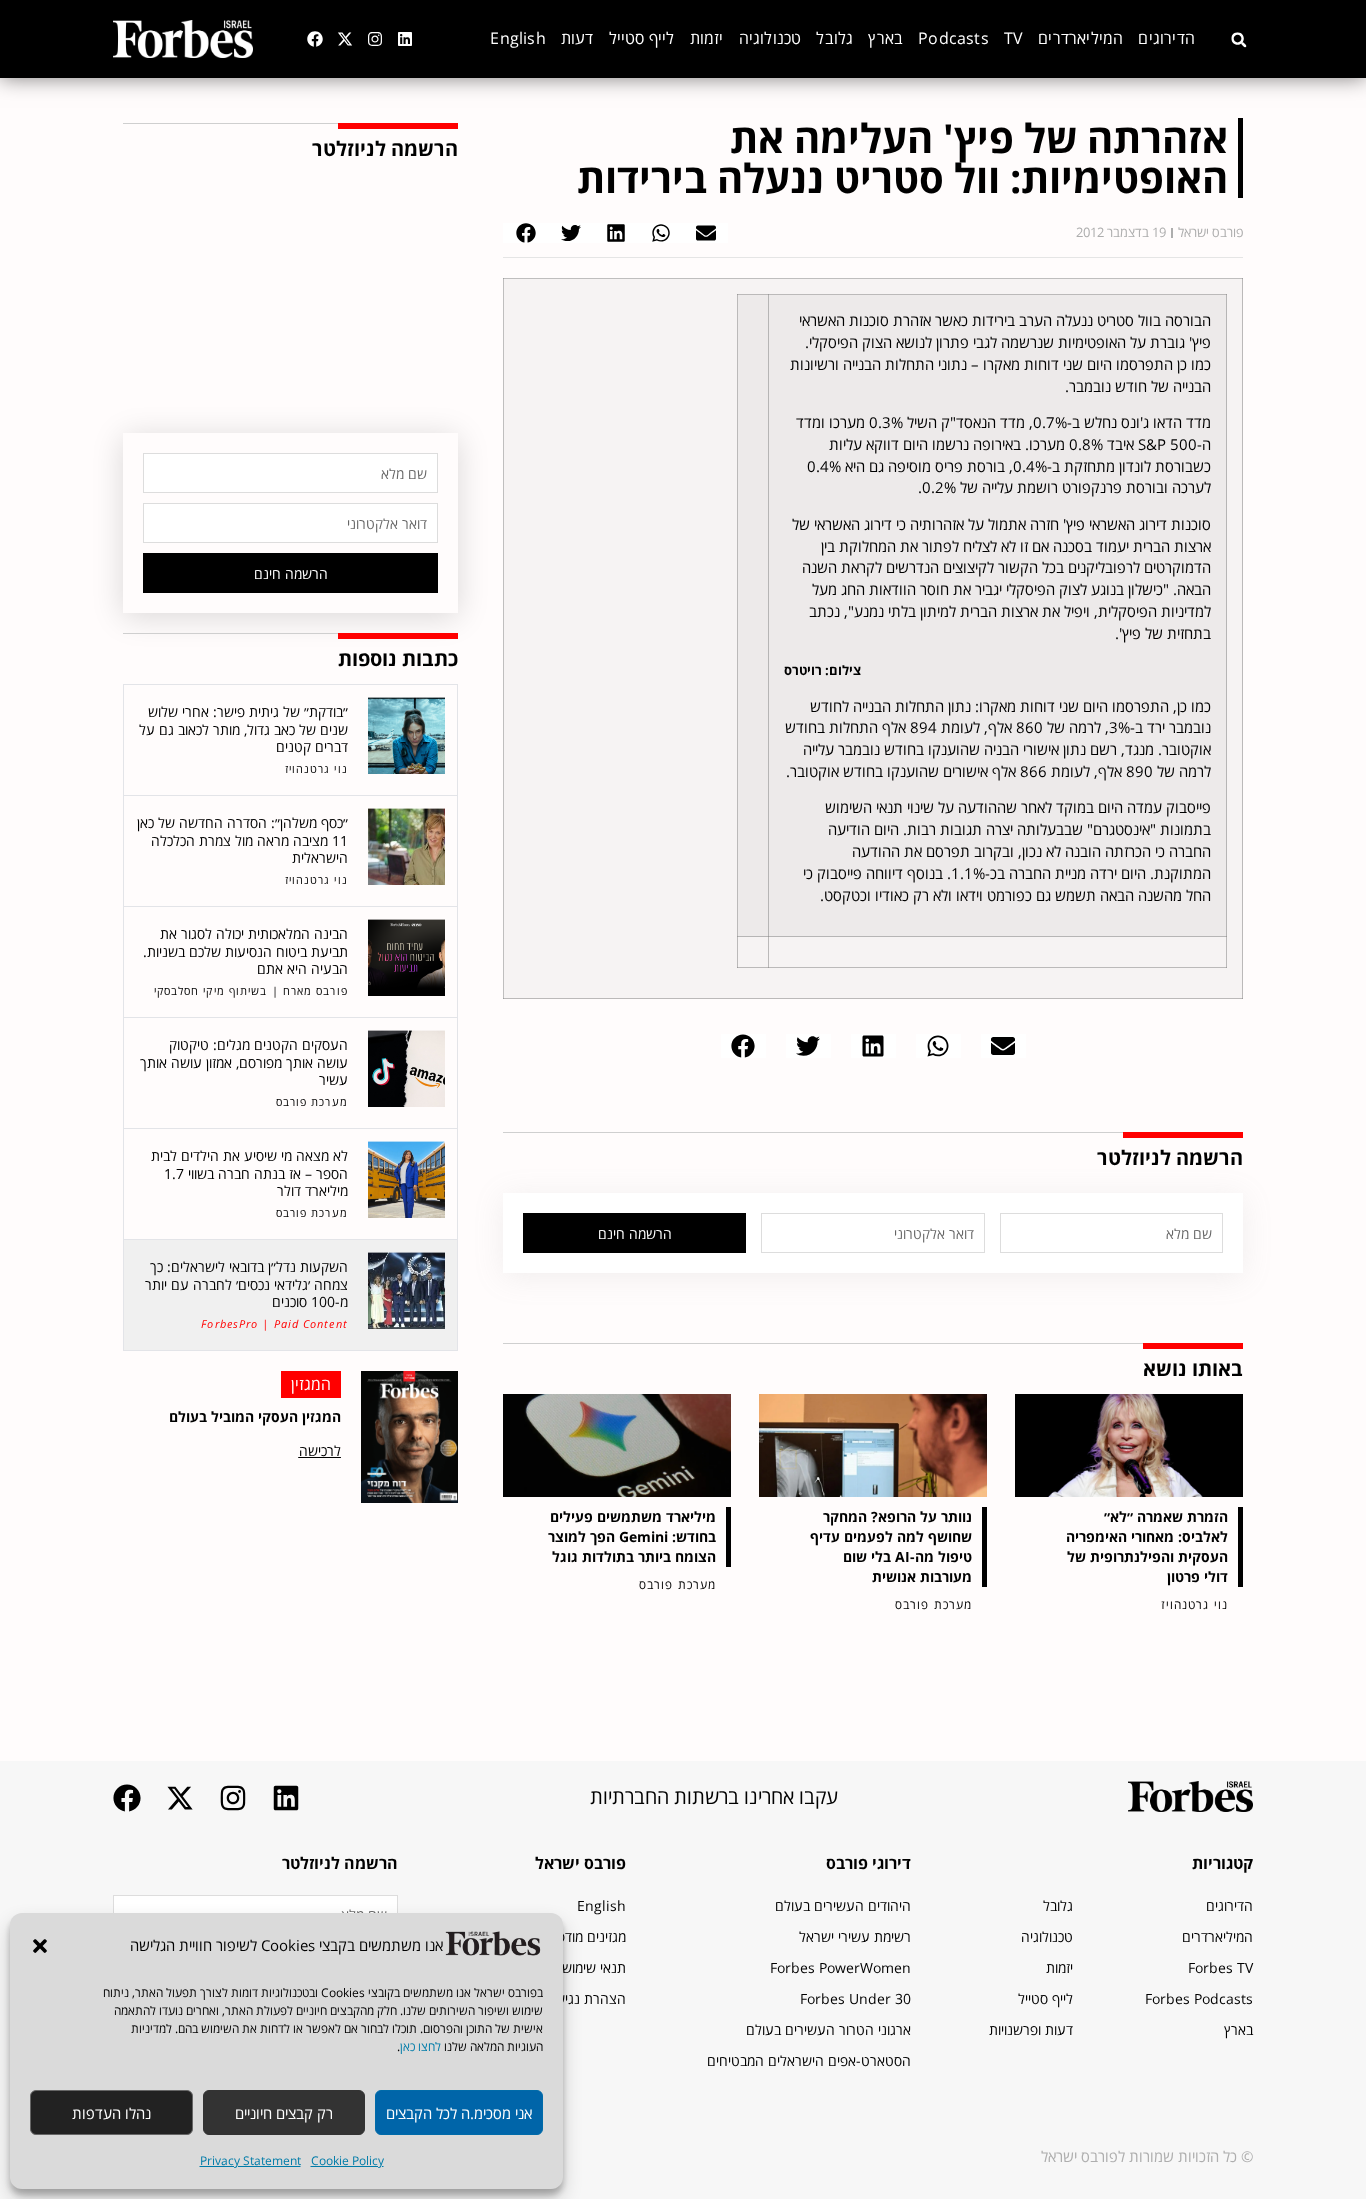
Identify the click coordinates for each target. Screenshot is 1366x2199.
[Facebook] (315, 39)
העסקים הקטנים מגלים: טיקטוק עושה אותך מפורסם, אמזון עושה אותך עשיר (244, 1062)
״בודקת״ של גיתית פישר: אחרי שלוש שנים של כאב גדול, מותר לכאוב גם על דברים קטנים (243, 729)
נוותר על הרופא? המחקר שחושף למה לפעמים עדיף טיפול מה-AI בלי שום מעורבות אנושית (891, 1546)
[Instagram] (375, 39)
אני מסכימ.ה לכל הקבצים (459, 2113)
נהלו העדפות (111, 2113)
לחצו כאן (420, 2046)
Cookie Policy (347, 2160)
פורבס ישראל (580, 1863)
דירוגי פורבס (868, 1863)
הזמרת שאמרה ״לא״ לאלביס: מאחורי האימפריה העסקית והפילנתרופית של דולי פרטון (1147, 1546)
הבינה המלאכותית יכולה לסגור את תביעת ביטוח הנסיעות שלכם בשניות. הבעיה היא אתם (245, 951)
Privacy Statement (250, 2160)
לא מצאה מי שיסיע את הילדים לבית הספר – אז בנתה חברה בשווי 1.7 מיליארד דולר (249, 1173)
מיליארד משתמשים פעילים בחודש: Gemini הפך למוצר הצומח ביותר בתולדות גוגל (632, 1536)
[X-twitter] (345, 39)
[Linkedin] (405, 39)
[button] (40, 1946)
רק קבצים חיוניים (284, 2113)
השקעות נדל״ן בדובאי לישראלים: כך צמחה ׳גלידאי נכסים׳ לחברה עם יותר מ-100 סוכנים (246, 1284)
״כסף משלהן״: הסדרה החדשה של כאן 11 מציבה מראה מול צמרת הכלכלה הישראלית (242, 840)
